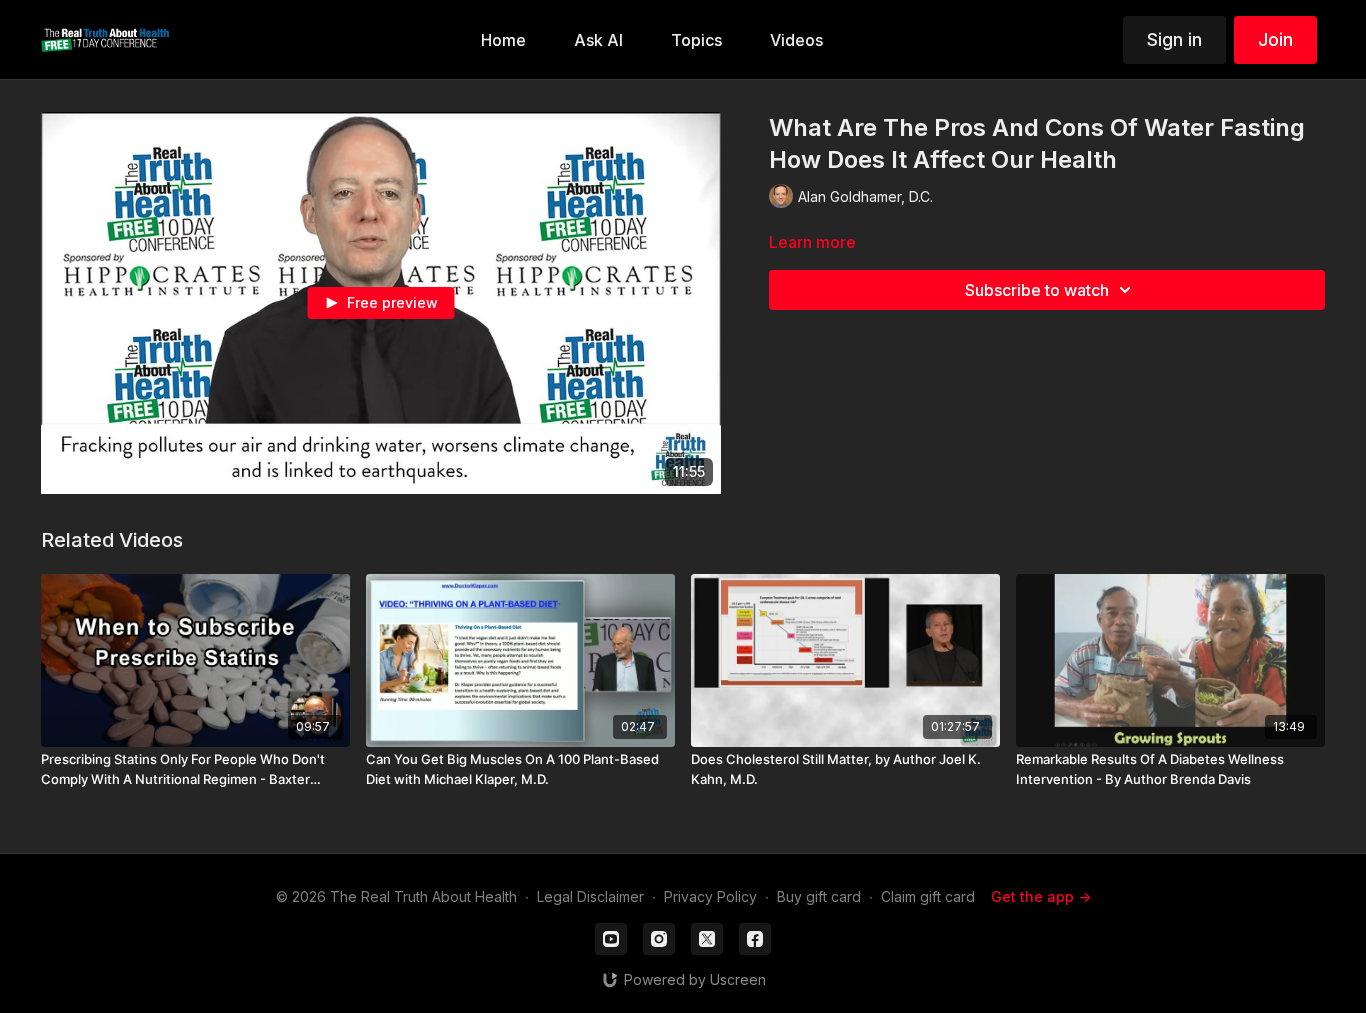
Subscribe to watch (1037, 290)
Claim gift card (928, 896)
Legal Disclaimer (590, 896)
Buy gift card (819, 896)
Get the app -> (1041, 896)
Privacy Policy (710, 896)
